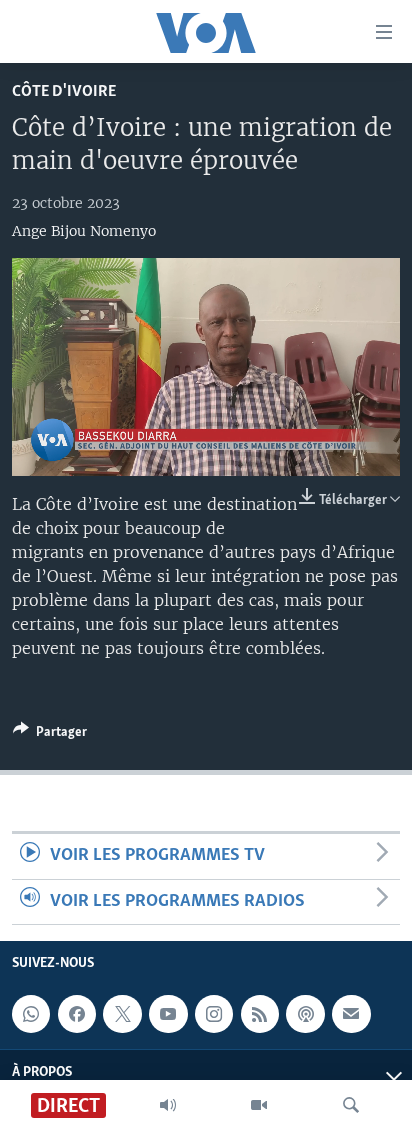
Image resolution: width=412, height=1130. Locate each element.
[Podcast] (305, 1014)
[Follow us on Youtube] (168, 1014)
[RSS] (260, 1014)
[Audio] (168, 1105)
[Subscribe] (351, 1014)
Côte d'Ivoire (64, 91)
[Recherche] (351, 1105)
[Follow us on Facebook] (77, 1014)
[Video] (259, 1105)
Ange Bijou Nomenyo (84, 231)
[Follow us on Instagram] (214, 1014)
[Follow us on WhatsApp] (31, 1014)
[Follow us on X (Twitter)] (122, 1014)
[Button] (50, 735)
